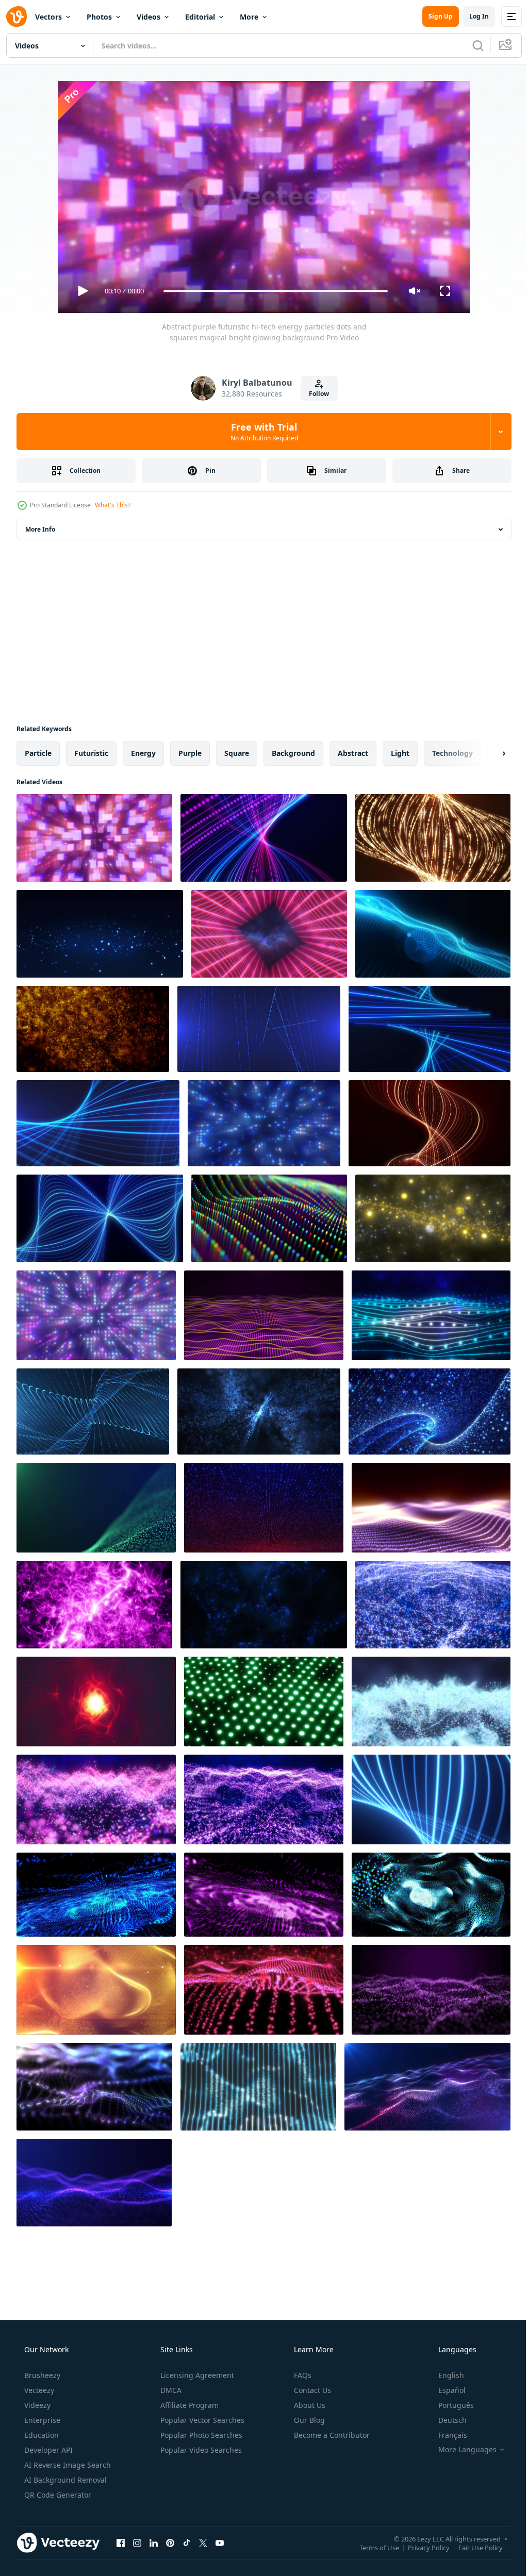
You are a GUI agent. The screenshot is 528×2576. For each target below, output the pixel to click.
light (400, 753)
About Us (309, 2405)
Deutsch (446, 2420)
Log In (471, 16)
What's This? (113, 505)
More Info (40, 529)
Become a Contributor (331, 2435)
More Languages (461, 2450)
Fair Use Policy (473, 2547)
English (444, 2375)
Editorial (200, 17)
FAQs (302, 2375)
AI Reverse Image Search (67, 2465)
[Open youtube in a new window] (220, 2542)
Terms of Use (372, 2547)
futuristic (91, 753)
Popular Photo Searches (200, 2435)
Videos (148, 17)
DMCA (170, 2390)
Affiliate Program (188, 2405)
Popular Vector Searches (201, 2420)
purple (190, 753)
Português (449, 2405)
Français (446, 2435)
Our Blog (308, 2420)
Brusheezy (41, 2375)
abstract (353, 753)
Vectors (48, 17)
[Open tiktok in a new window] (187, 2542)
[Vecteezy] (16, 16)
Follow (315, 394)
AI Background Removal (64, 2480)
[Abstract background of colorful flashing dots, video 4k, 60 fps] (264, 1702)
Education (40, 2435)
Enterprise (41, 2420)
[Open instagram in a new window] (137, 2542)
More (249, 17)
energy (143, 753)
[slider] (272, 291)
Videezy (36, 2405)
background (293, 753)
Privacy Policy (421, 2547)
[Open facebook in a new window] (121, 2542)
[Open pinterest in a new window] (170, 2542)
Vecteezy (38, 2390)
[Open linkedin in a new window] (154, 2542)
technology (452, 753)
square (237, 753)
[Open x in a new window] (203, 2542)
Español (445, 2390)
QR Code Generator (57, 2495)
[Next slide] (487, 753)
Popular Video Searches (200, 2450)
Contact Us (311, 2390)
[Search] (470, 45)
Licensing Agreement (196, 2375)
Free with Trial (260, 432)
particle (38, 753)
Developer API (47, 2450)
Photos (99, 17)
